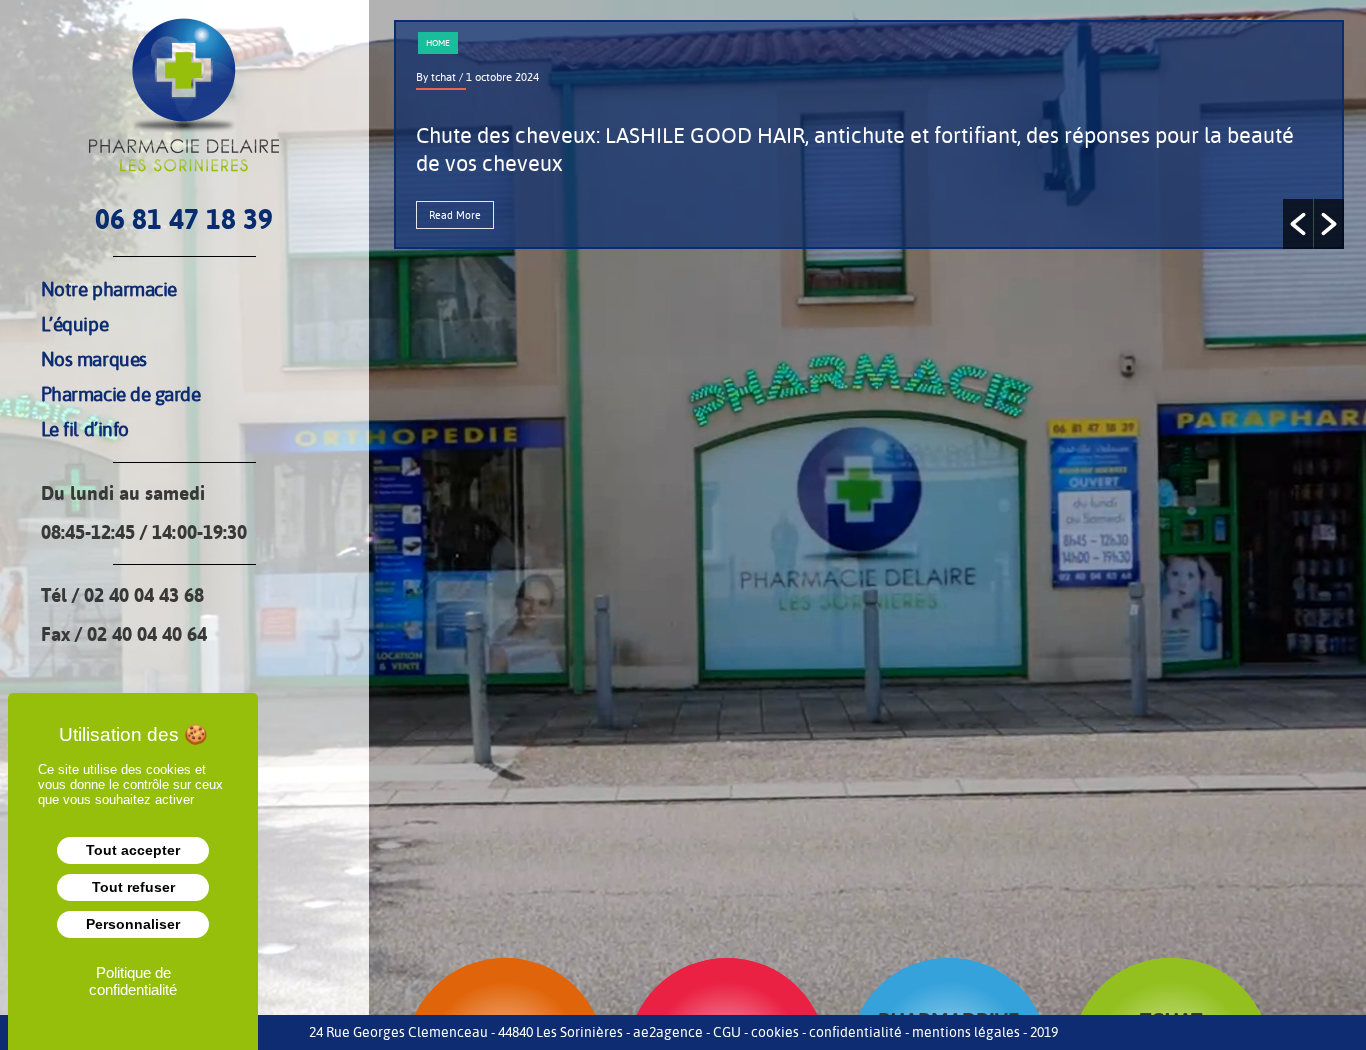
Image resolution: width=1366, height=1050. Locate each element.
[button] (1298, 224)
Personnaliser (133, 924)
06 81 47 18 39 (184, 219)
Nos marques (94, 359)
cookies (775, 1032)
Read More (455, 215)
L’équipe (74, 324)
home (438, 43)
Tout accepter (133, 850)
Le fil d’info (85, 429)
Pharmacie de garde (120, 394)
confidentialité (855, 1032)
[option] (869, 134)
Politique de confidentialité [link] (133, 981)
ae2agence (668, 1032)
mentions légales (966, 1032)
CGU (727, 1032)
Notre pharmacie (109, 289)
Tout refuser (133, 887)
